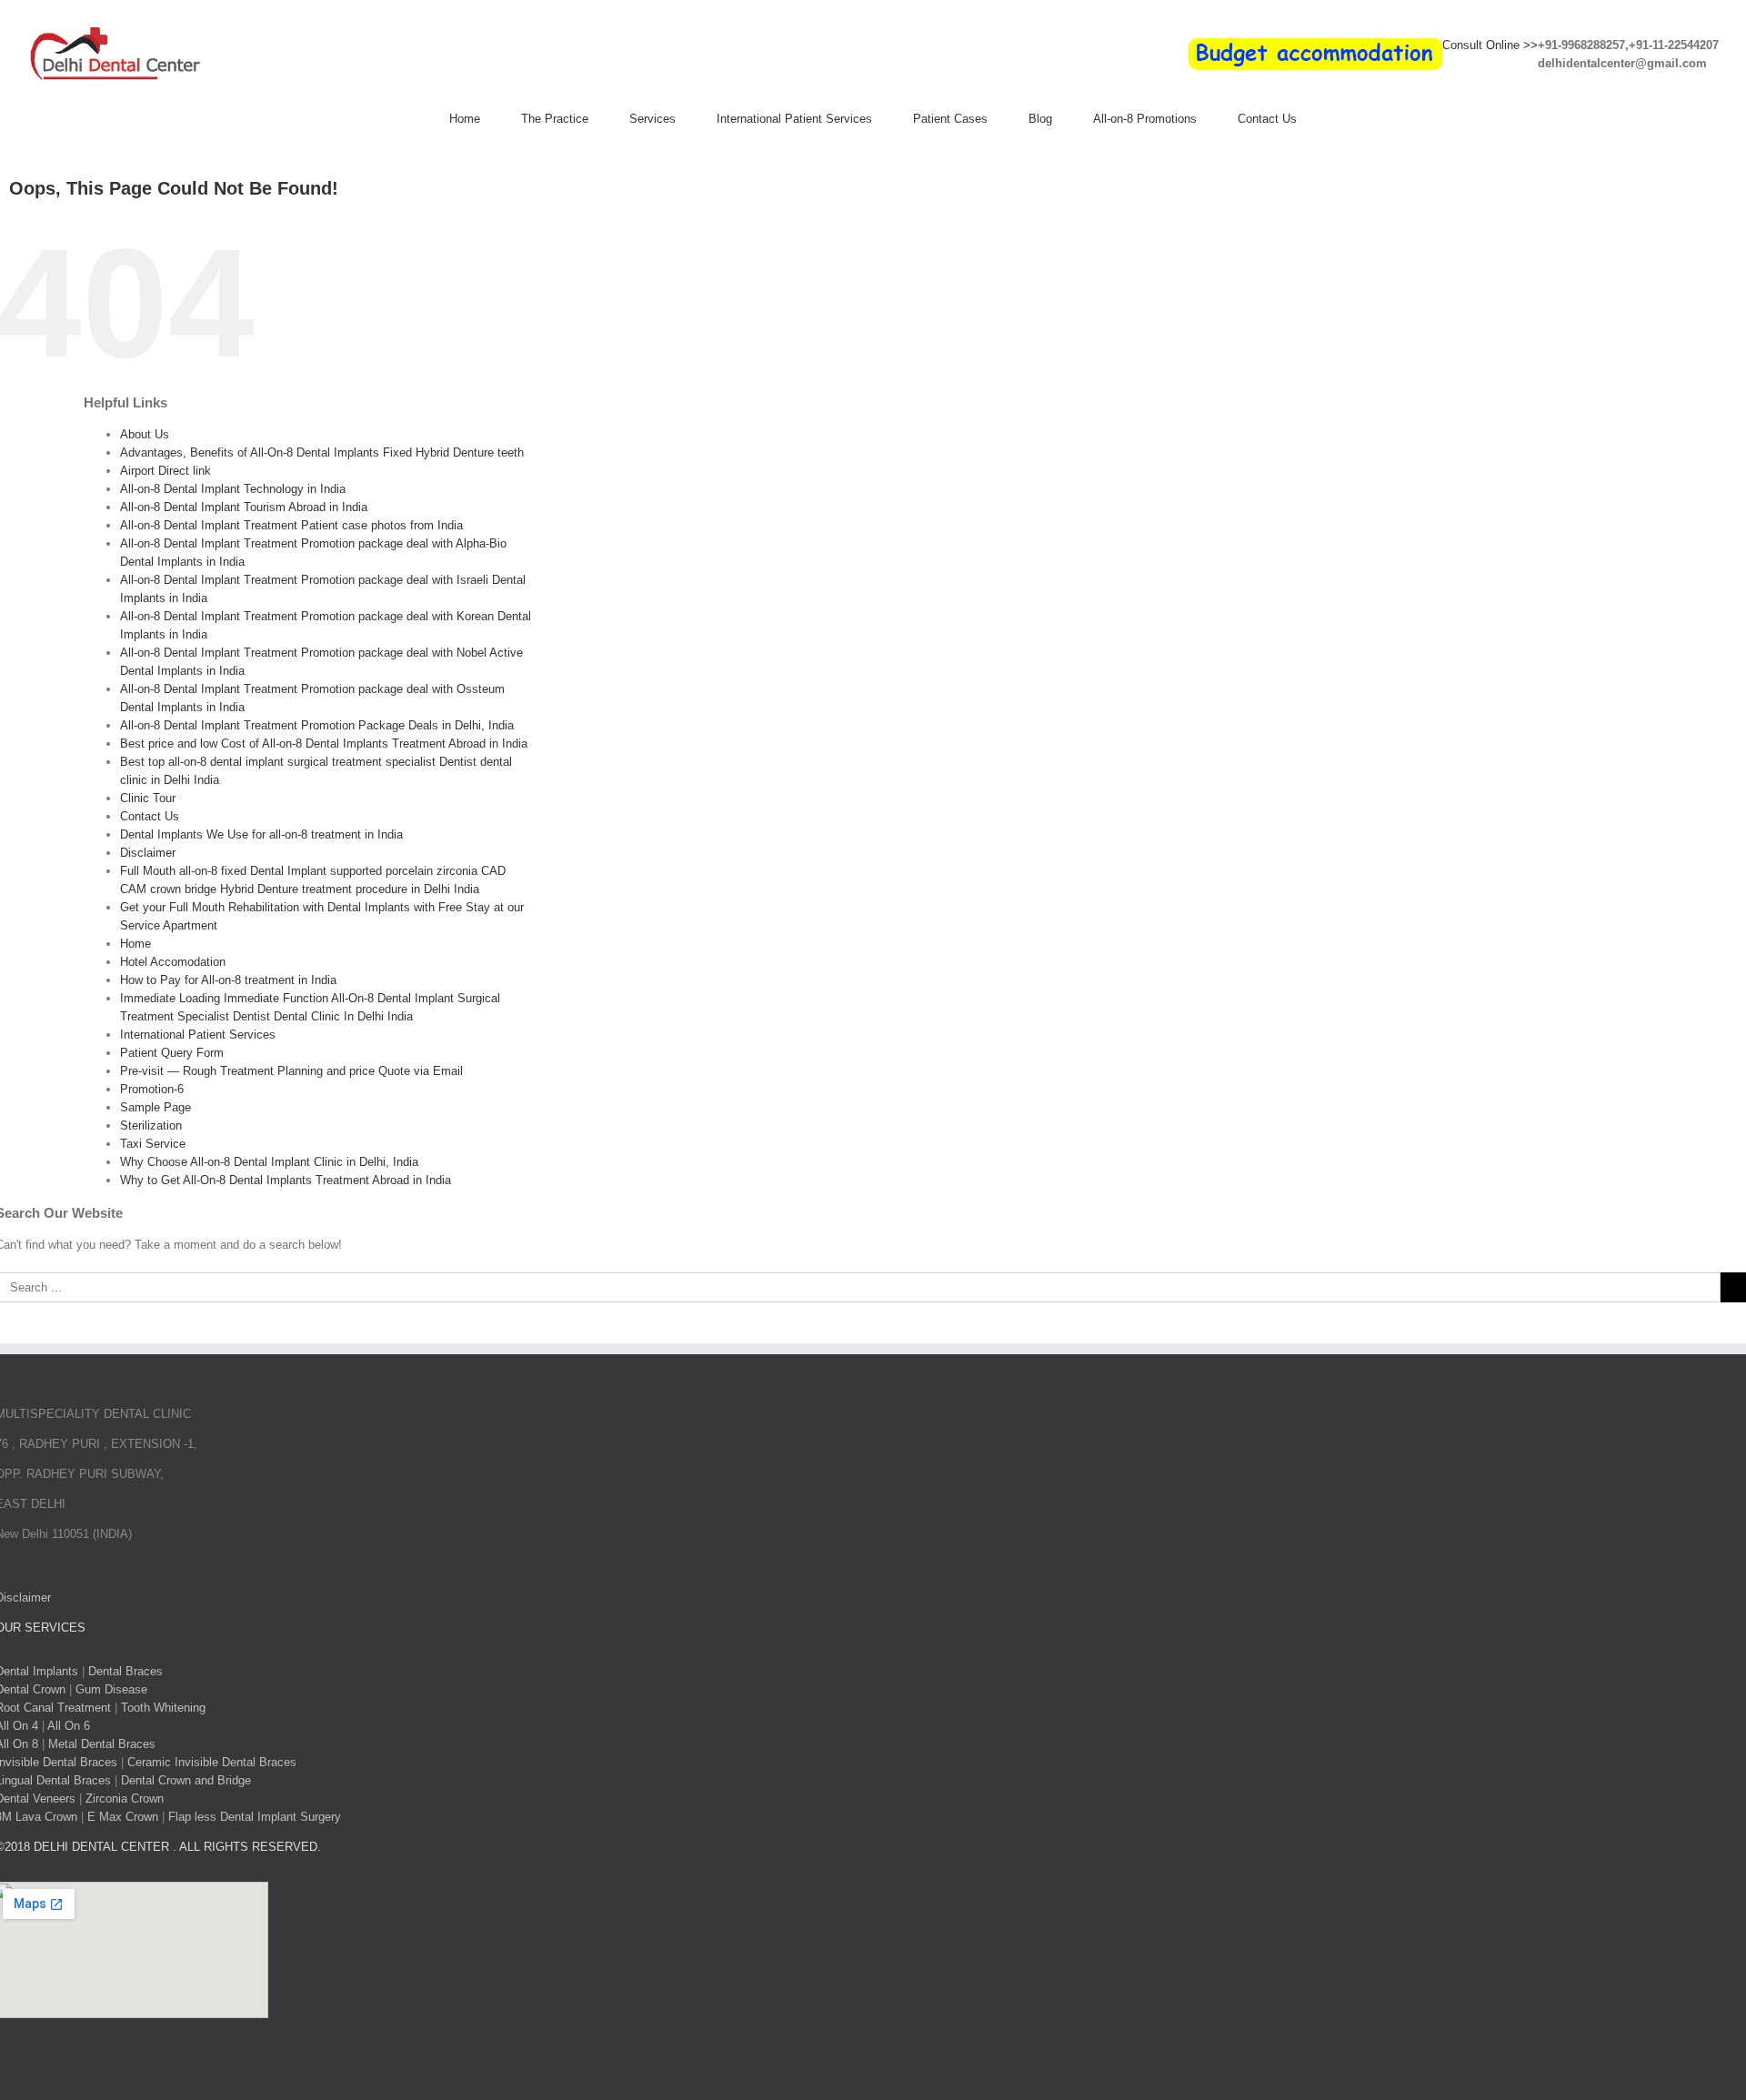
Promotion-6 (152, 1089)
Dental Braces (125, 1671)
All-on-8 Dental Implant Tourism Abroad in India (244, 507)
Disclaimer (148, 853)
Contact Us (150, 816)
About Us (145, 434)
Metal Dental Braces (102, 1744)
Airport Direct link (166, 471)
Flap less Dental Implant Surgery (255, 1817)
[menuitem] (485, 119)
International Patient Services (198, 1035)
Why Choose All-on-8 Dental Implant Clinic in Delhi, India (269, 1162)
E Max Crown (123, 1817)
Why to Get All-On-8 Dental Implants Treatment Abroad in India (286, 1180)
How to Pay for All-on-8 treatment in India (228, 980)
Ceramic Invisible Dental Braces (212, 1762)
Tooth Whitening (163, 1708)
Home (135, 944)
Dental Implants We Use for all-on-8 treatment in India (261, 834)
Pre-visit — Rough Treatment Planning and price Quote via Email (291, 1071)
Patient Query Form (172, 1053)
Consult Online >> (1490, 45)
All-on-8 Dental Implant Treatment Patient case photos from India (291, 525)
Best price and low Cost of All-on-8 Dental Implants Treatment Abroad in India (324, 744)
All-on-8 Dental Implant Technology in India (233, 489)
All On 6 (69, 1726)
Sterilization (151, 1125)
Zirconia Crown (125, 1799)
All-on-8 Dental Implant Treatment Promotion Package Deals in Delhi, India (317, 725)
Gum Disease (111, 1689)
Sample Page (156, 1107)
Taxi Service (153, 1144)
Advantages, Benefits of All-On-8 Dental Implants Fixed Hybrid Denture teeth (322, 452)
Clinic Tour (148, 798)
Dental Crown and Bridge (186, 1780)
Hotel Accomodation (173, 962)
